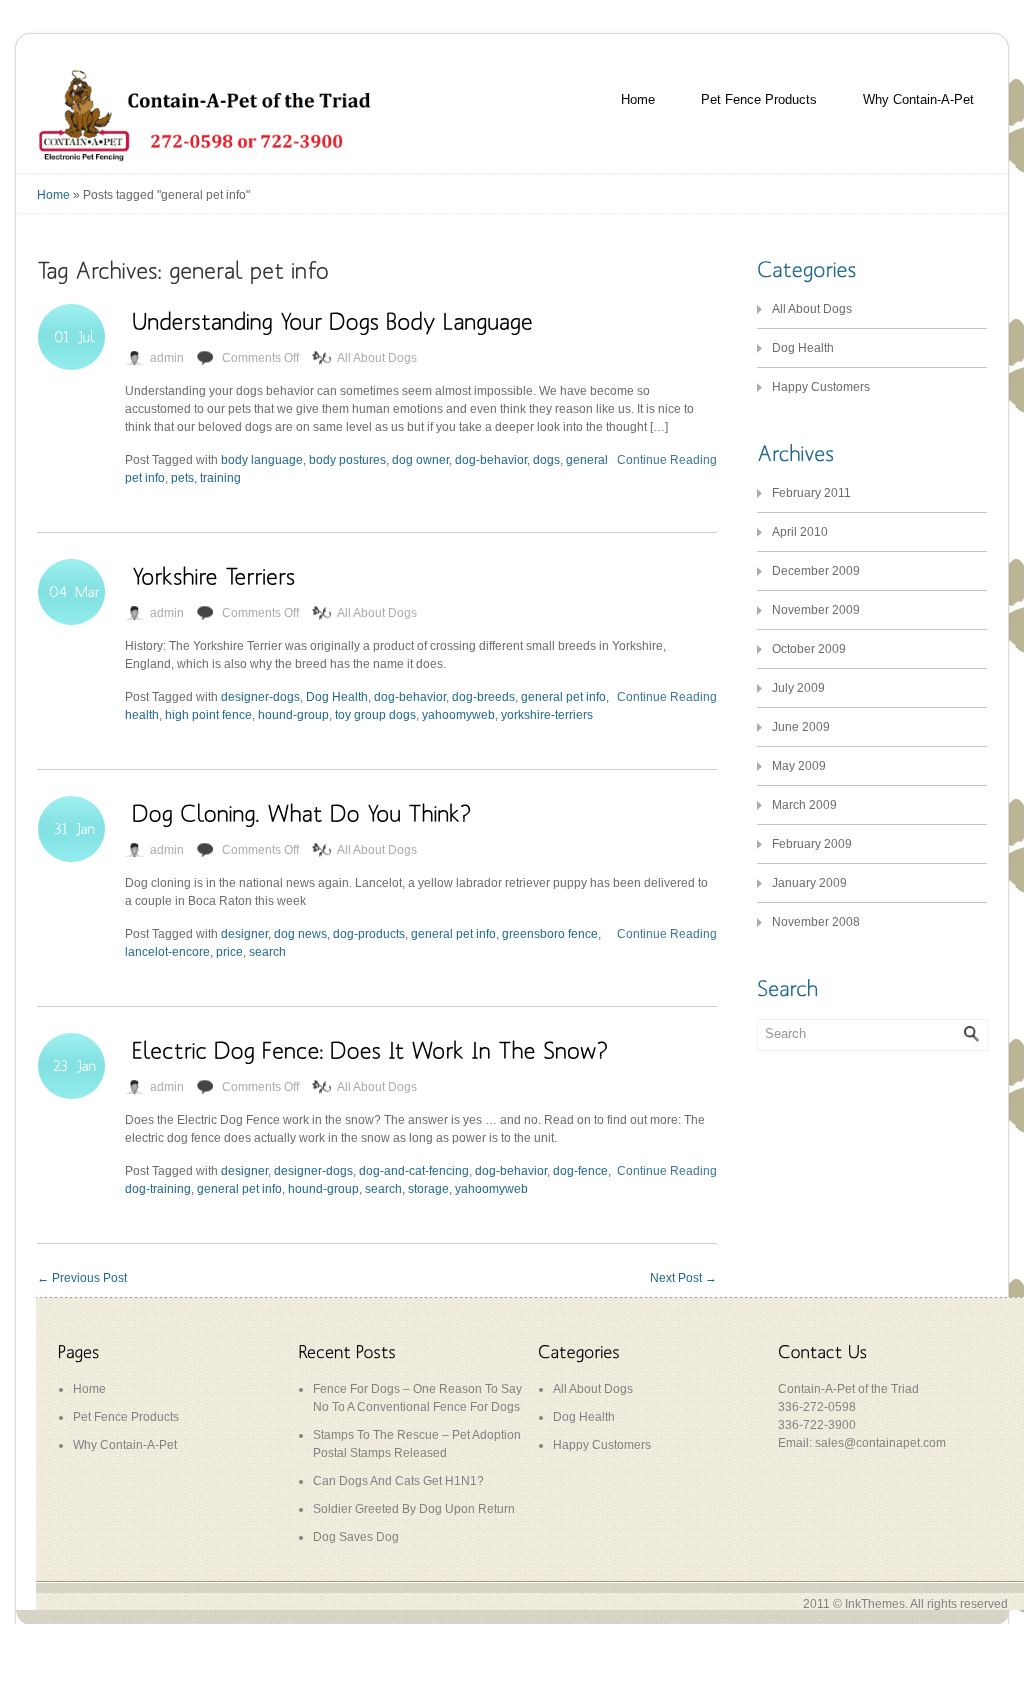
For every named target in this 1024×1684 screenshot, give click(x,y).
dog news (300, 934)
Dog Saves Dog (356, 1537)
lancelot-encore (167, 952)
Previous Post (82, 1278)
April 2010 (800, 532)
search (267, 952)
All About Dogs (377, 358)
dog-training (158, 1189)
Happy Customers (821, 387)
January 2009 (809, 883)
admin (167, 358)
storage (428, 1189)
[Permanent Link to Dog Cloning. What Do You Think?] (301, 812)
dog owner (420, 460)
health (142, 715)
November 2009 (816, 610)
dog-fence (580, 1171)
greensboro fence (550, 934)
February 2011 (811, 493)
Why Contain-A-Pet (918, 99)
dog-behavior (491, 460)
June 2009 (801, 727)
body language (262, 460)
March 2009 (804, 805)
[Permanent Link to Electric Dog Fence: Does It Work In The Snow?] (370, 1049)
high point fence (208, 715)
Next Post (683, 1278)
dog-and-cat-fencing (414, 1171)
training (220, 478)
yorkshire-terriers (547, 715)
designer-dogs (260, 697)
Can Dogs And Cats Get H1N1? (398, 1481)
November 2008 (816, 922)
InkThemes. (876, 1604)
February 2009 (812, 844)
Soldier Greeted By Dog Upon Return (414, 1509)
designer (244, 934)
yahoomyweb (458, 715)
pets (182, 478)
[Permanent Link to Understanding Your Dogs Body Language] (332, 320)
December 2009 (816, 571)
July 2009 (798, 688)
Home (638, 99)
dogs (546, 460)
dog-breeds (483, 697)
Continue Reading (667, 460)
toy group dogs (375, 715)
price (229, 952)
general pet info (563, 697)
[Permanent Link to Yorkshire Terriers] (213, 575)
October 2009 (809, 649)
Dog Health (337, 697)
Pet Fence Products (759, 99)
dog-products (369, 934)
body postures (347, 460)
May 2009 (799, 766)
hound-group (293, 715)
